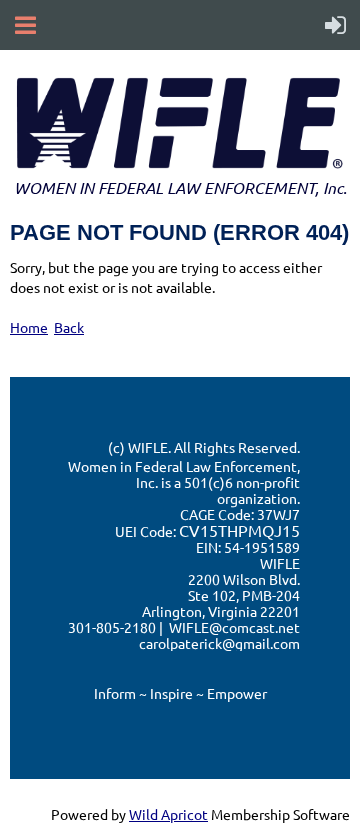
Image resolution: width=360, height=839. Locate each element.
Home (29, 327)
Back (69, 327)
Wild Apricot (168, 814)
